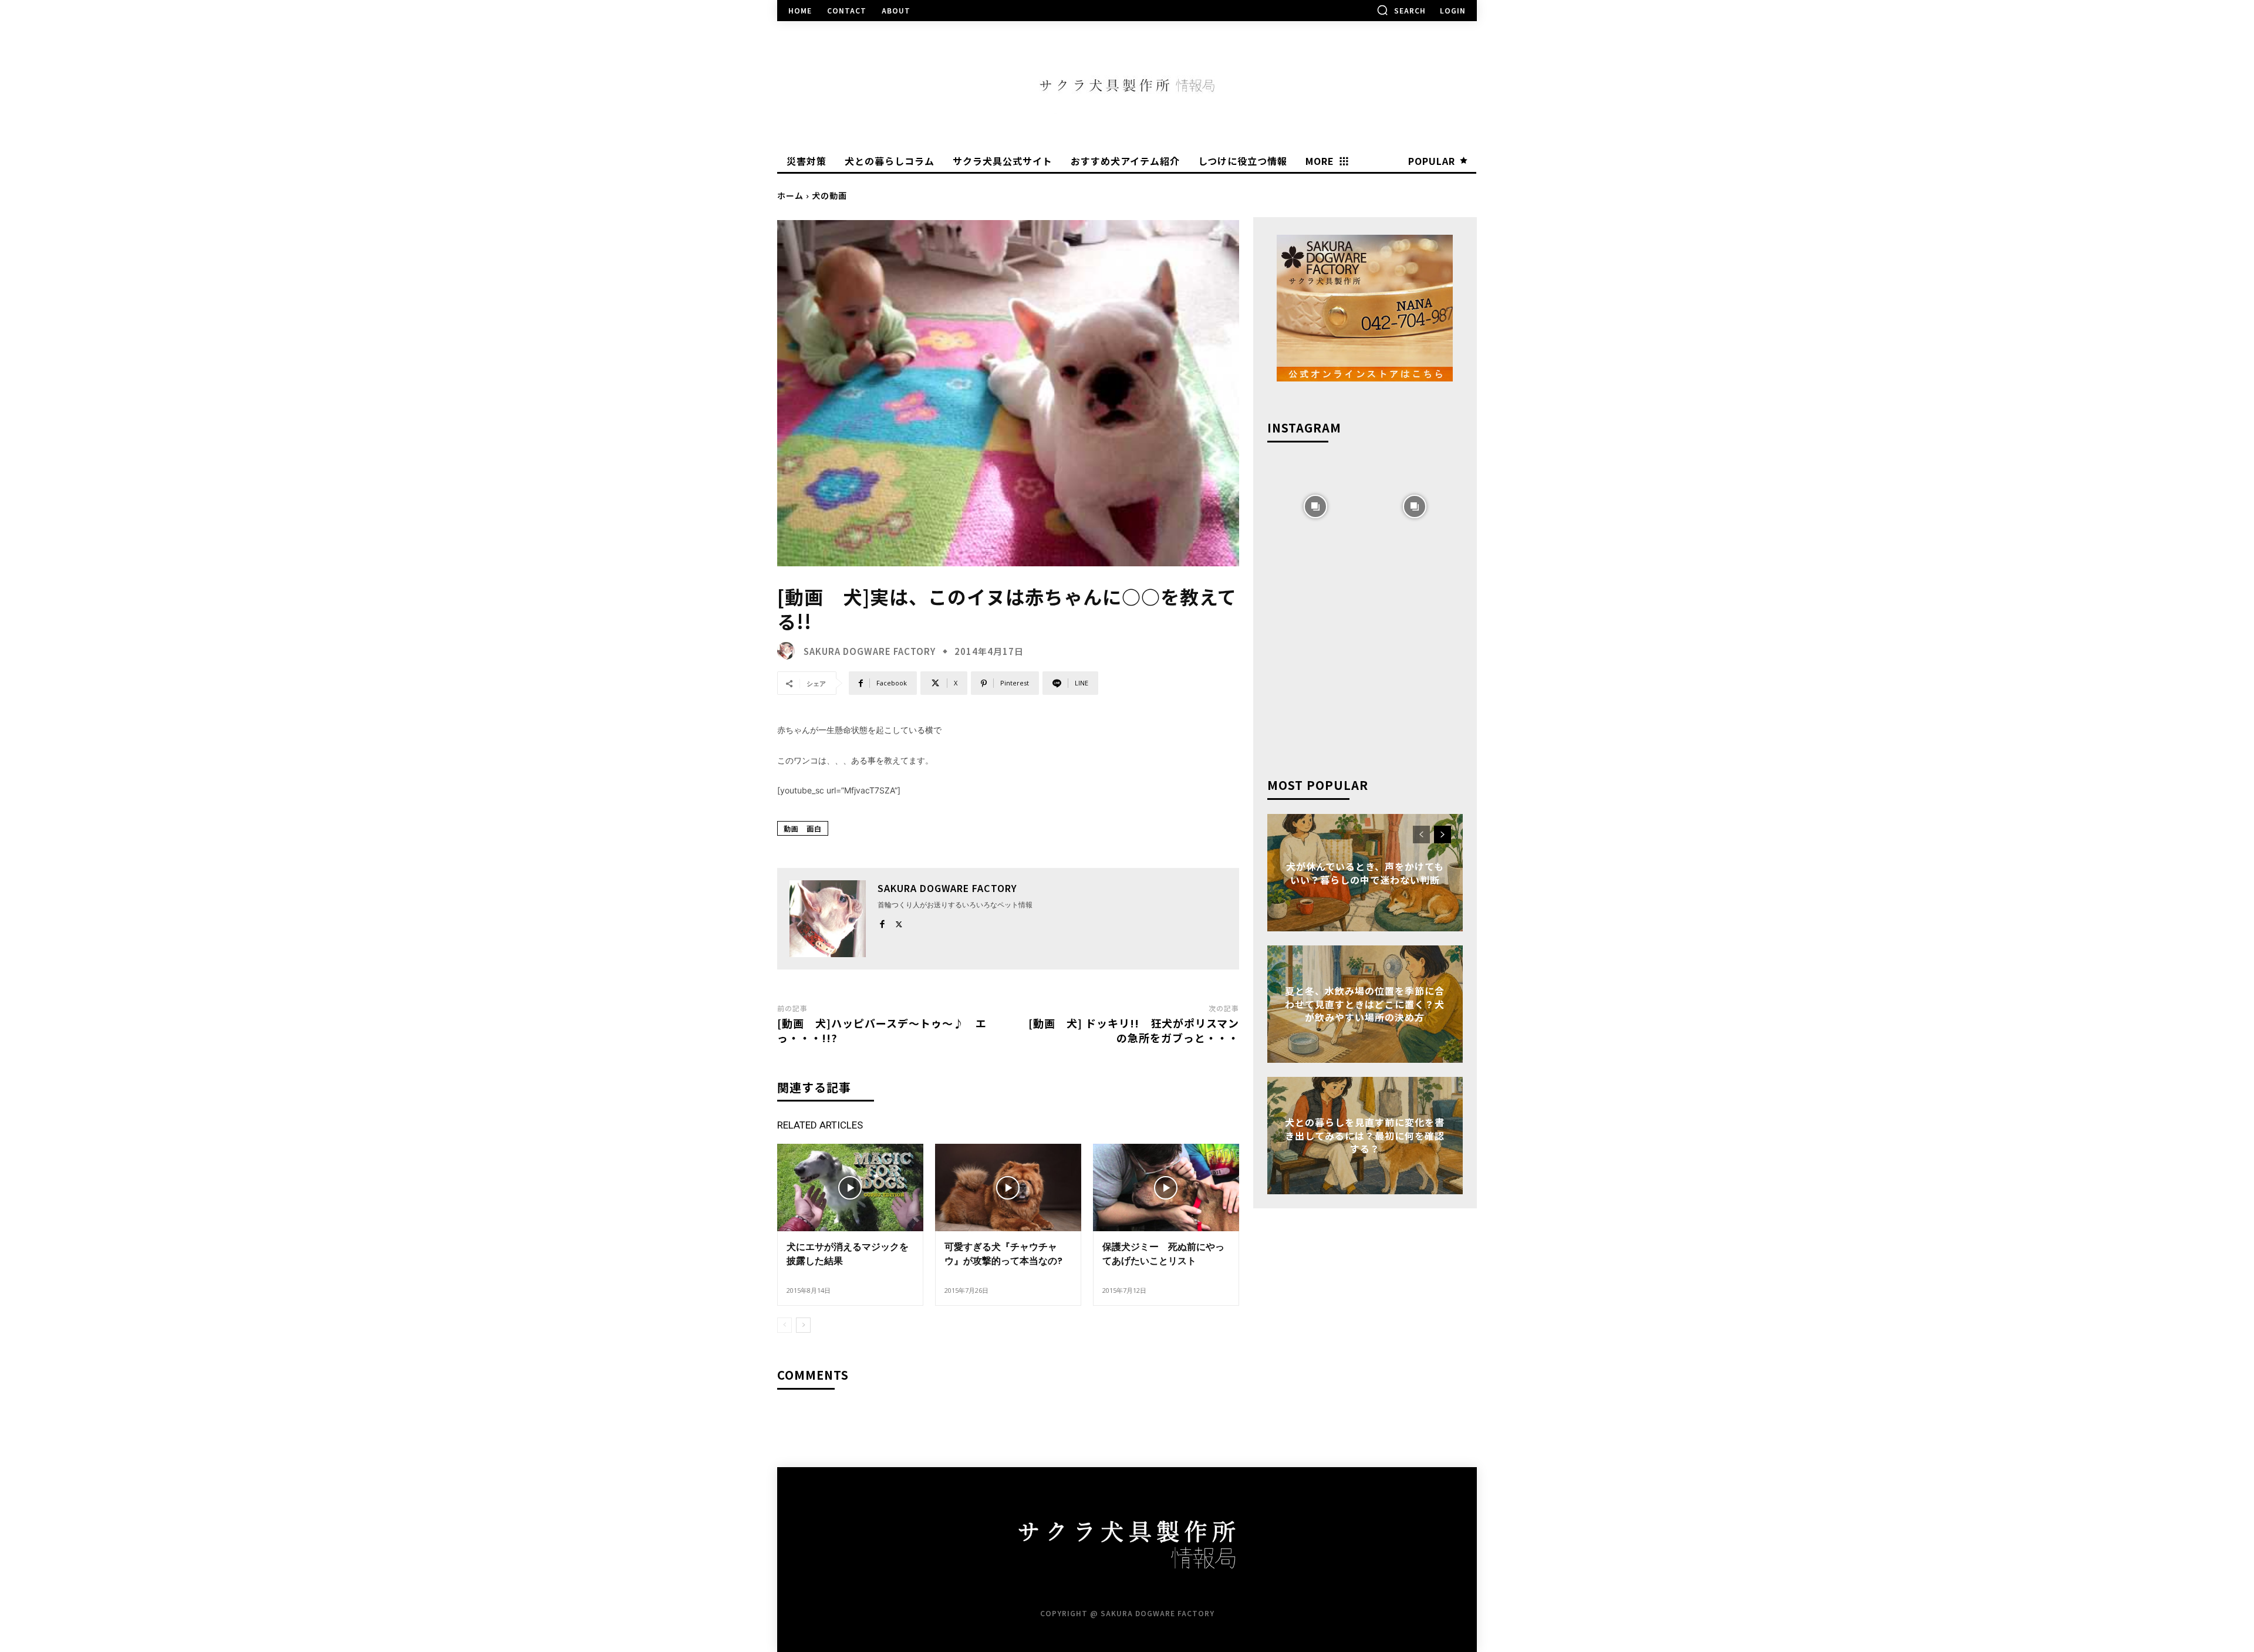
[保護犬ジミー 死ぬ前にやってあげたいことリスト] (1166, 1188)
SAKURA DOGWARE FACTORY (870, 651)
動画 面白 (803, 828)
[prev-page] (784, 1325)
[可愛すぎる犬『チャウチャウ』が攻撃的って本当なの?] (1008, 1188)
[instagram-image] (1316, 505)
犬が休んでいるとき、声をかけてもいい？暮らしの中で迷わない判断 (1365, 873)
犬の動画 (829, 195)
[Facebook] (882, 922)
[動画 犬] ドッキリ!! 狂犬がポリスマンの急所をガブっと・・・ (1134, 1030)
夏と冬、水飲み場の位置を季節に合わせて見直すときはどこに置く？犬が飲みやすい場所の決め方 (1365, 1004)
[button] (1401, 10)
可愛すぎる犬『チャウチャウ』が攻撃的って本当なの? (1003, 1254)
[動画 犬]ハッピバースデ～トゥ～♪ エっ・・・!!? (882, 1030)
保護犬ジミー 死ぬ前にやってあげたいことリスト (1163, 1254)
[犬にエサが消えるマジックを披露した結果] (850, 1188)
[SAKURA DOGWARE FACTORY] (789, 651)
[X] (899, 922)
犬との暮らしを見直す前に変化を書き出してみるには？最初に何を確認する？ (1365, 1136)
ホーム (790, 195)
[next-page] (803, 1325)
